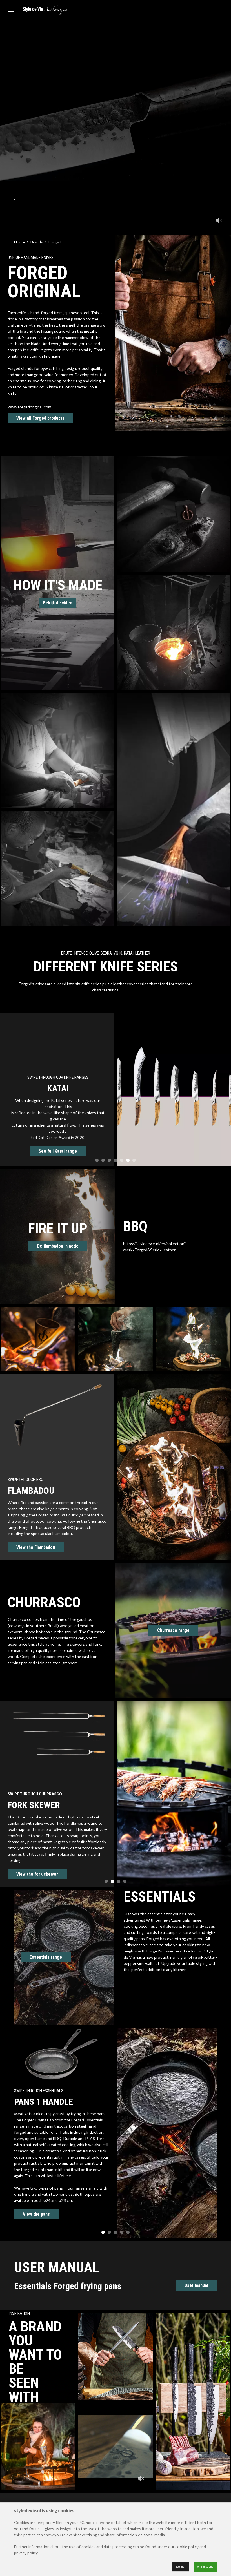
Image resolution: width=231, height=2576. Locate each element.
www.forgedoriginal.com (30, 407)
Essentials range (46, 1957)
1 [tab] (97, 1160)
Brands (37, 242)
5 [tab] (122, 1160)
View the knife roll (41, 2202)
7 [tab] (134, 1160)
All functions (205, 2567)
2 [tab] (103, 1160)
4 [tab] (115, 1160)
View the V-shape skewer (41, 1868)
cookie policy (187, 2547)
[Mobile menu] (11, 10)
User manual (196, 2285)
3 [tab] (109, 1160)
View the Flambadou (36, 1547)
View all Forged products (40, 418)
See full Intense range (58, 1140)
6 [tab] (128, 1160)
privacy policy (26, 2553)
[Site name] (45, 10)
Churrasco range (173, 1630)
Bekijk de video (58, 603)
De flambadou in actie (58, 1246)
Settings (181, 2567)
